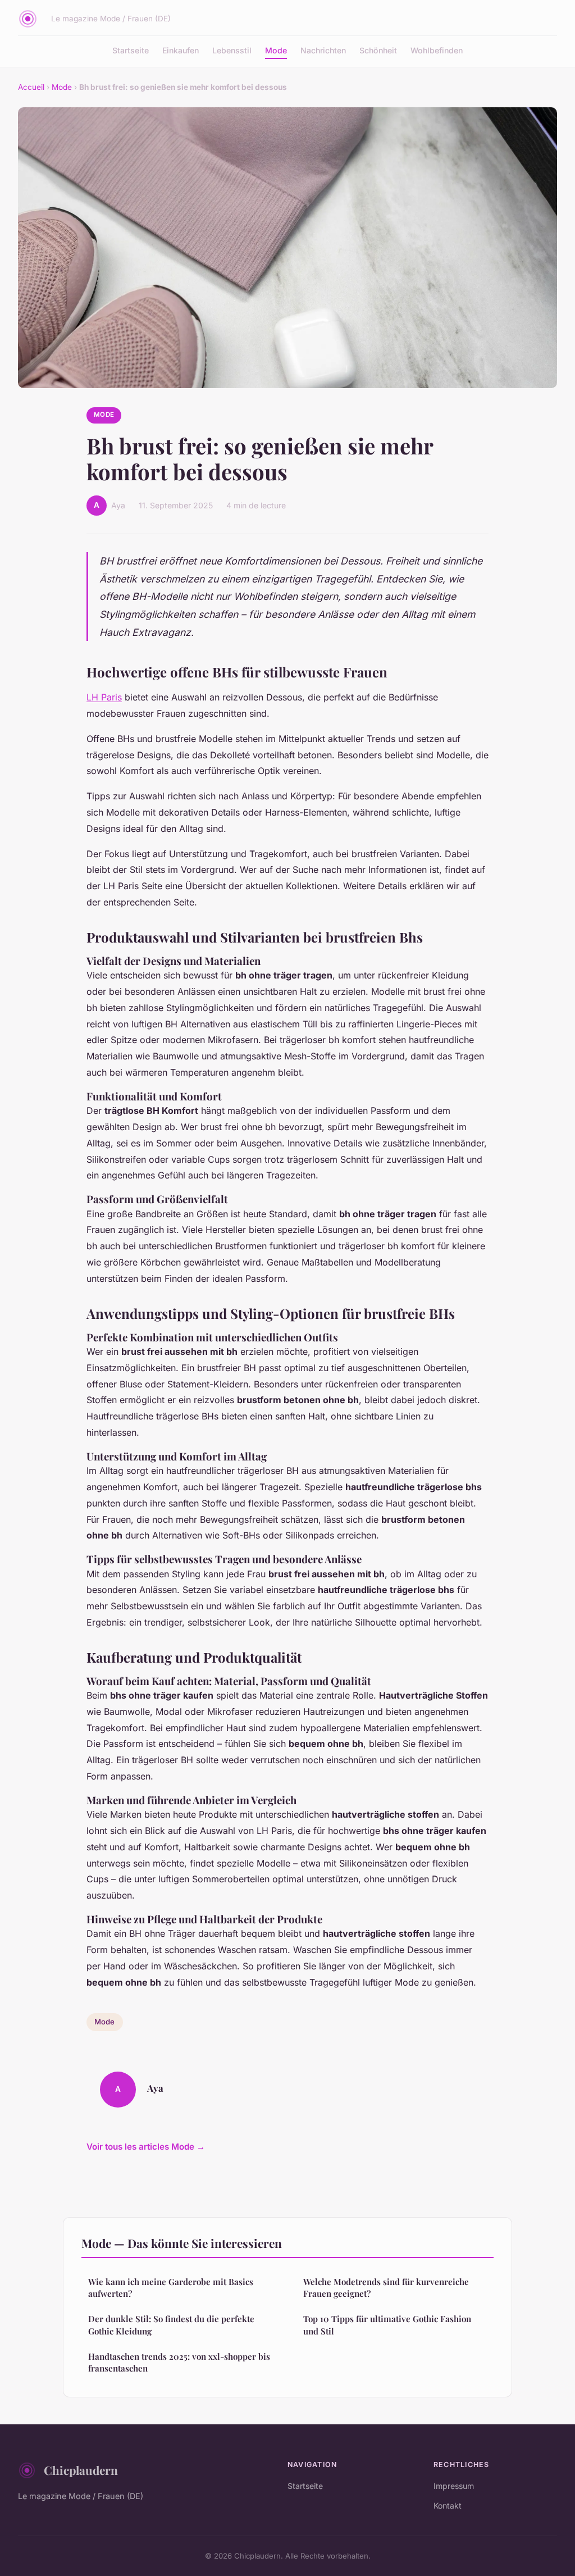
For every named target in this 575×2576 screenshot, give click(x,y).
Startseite (131, 50)
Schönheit (378, 50)
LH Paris (104, 697)
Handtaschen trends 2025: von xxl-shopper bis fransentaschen (179, 2362)
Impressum (454, 2486)
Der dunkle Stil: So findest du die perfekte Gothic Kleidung (171, 2325)
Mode (276, 50)
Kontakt (448, 2506)
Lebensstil (232, 50)
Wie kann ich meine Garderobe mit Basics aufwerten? (171, 2288)
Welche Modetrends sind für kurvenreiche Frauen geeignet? (386, 2288)
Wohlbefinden (437, 50)
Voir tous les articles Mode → (146, 2147)
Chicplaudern (81, 2470)
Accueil (31, 87)
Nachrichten (323, 50)
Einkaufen (181, 50)
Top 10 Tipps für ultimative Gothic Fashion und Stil (387, 2325)
